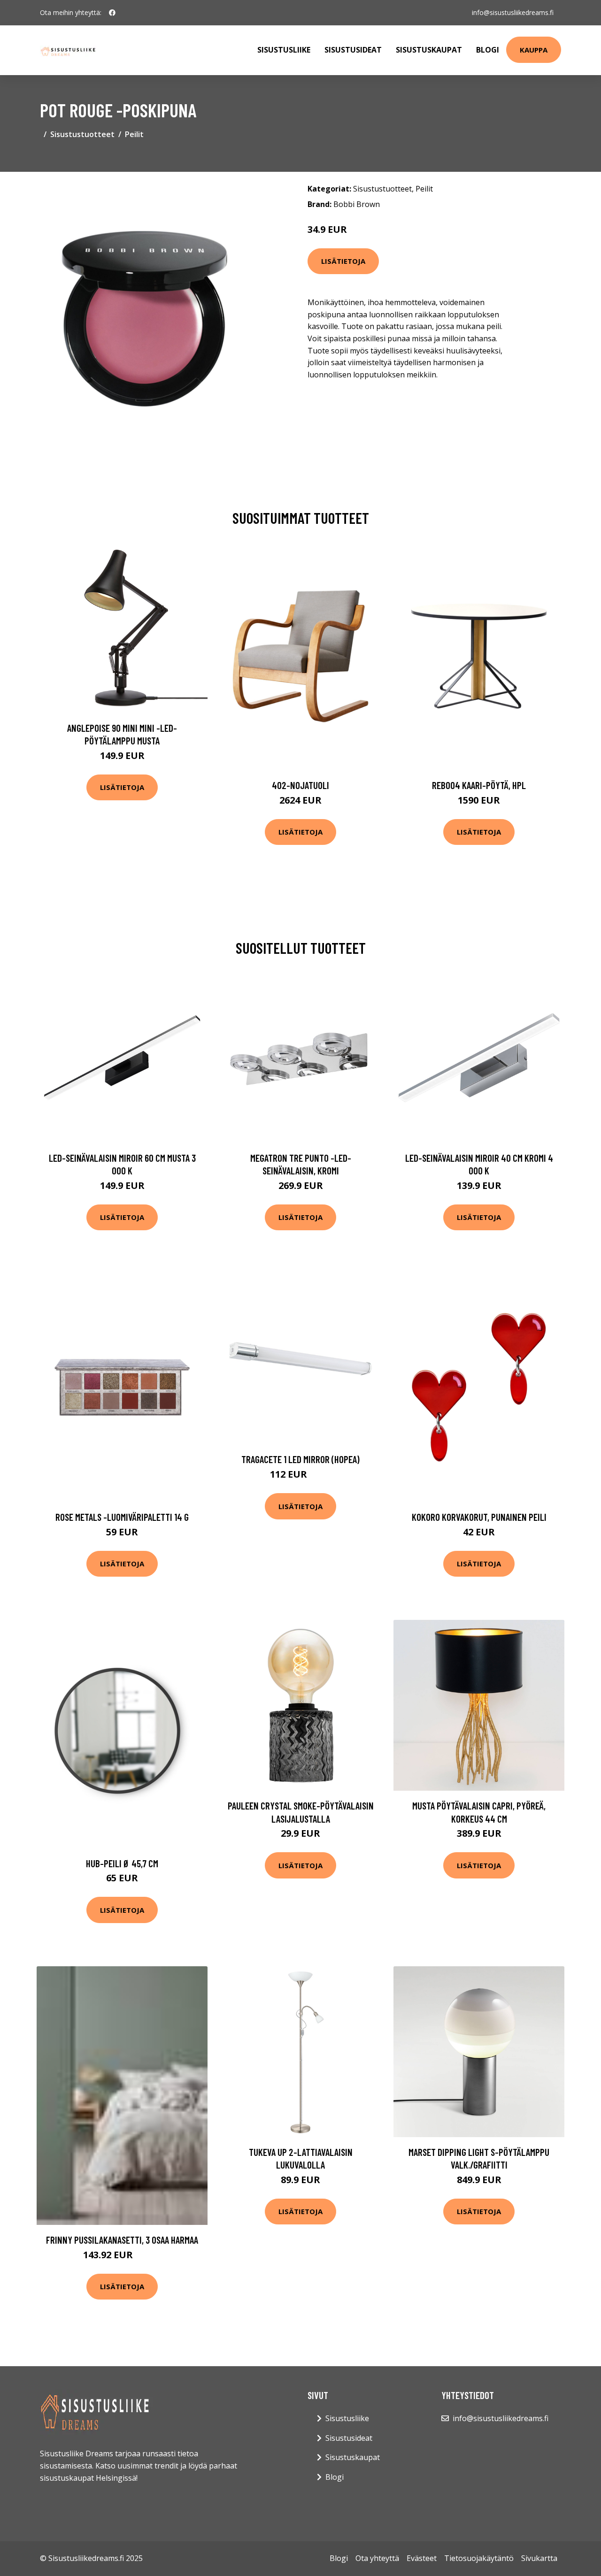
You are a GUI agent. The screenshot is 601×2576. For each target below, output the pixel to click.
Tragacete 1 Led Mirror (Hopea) (300, 1459)
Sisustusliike (284, 50)
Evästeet (422, 2558)
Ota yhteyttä (377, 2558)
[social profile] (112, 13)
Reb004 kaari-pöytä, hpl (479, 785)
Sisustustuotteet (82, 134)
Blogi (488, 50)
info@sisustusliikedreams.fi (513, 12)
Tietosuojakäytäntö (479, 2558)
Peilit (134, 134)
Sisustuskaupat (429, 50)
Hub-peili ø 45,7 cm (122, 1863)
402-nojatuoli (300, 785)
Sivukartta (539, 2558)
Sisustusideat (353, 50)
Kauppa (534, 50)
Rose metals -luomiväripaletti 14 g (122, 1517)
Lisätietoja (343, 261)
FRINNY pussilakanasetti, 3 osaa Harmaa (122, 2240)
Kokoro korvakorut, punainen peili (479, 1517)
